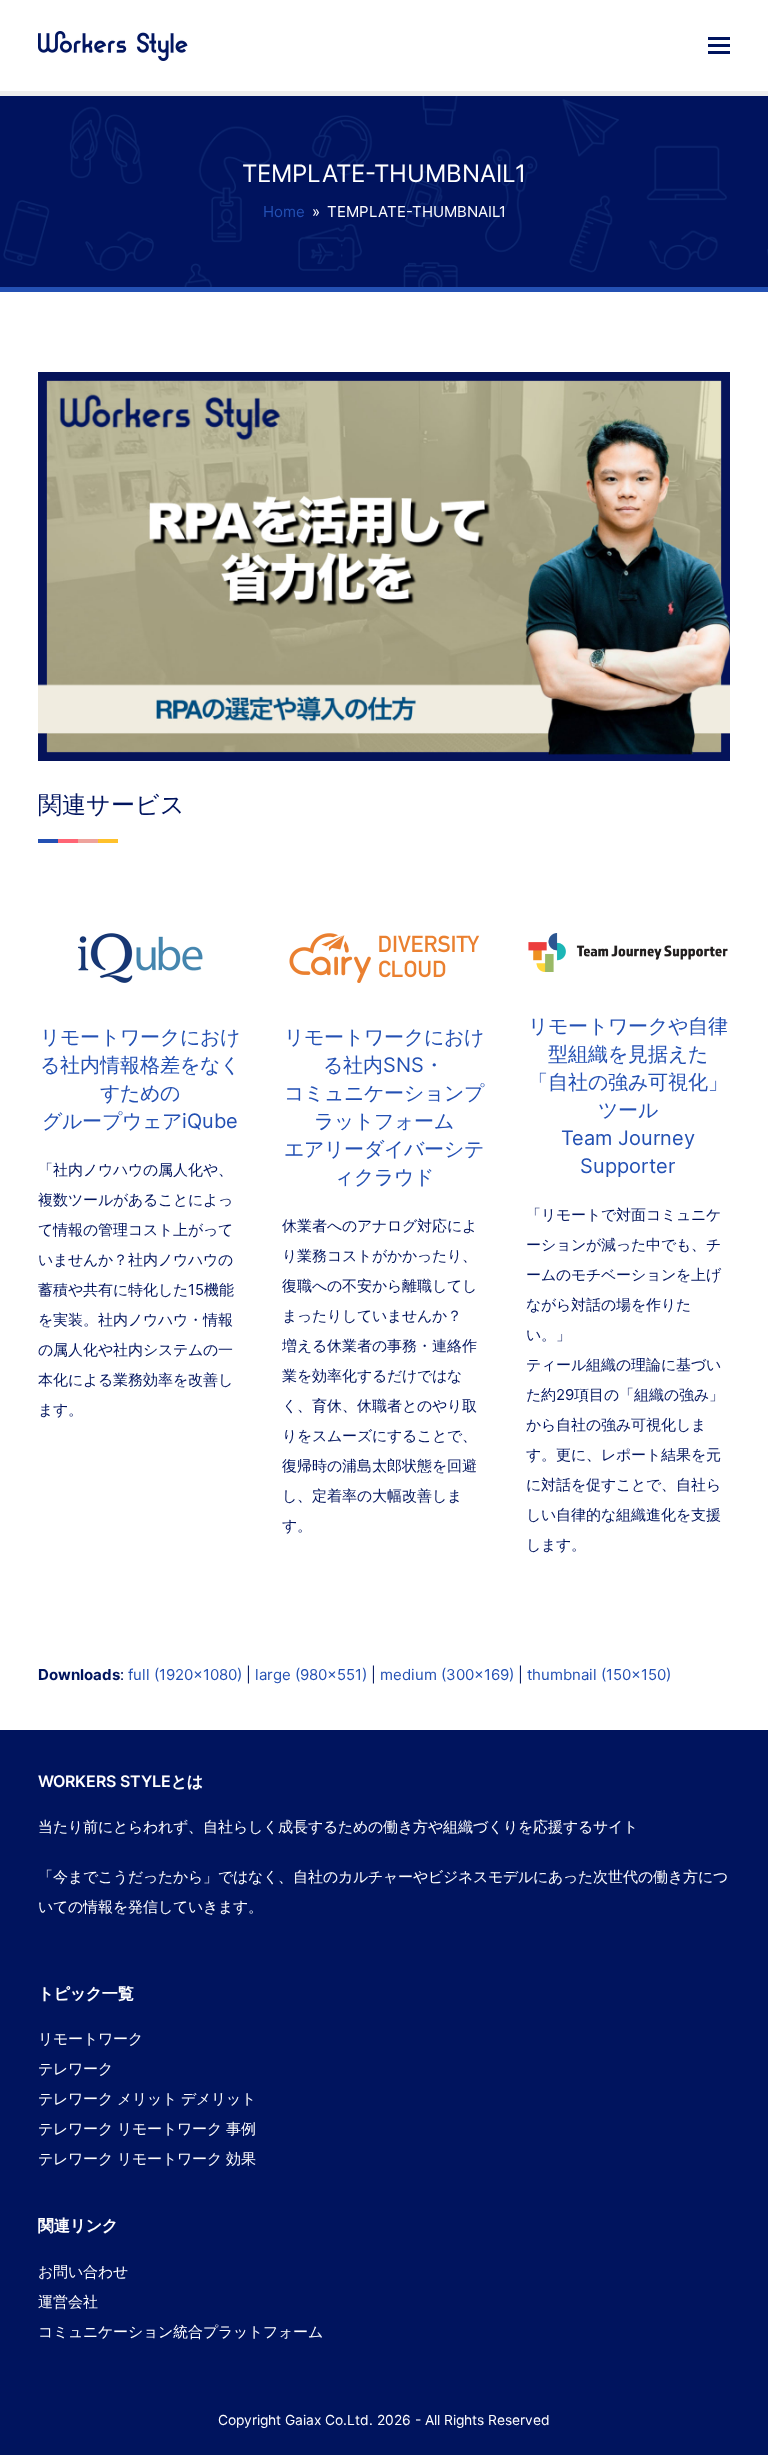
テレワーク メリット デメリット (147, 2098)
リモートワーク (90, 2038)
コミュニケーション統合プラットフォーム (180, 2331)
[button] (719, 45)
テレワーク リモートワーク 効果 (147, 2158)
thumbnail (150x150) (599, 1674)
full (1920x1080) (185, 1674)
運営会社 (68, 2301)
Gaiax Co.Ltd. (329, 2420)
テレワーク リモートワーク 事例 (147, 2128)
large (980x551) (311, 1674)
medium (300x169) (447, 1674)
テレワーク (75, 2068)
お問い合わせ (83, 2271)
